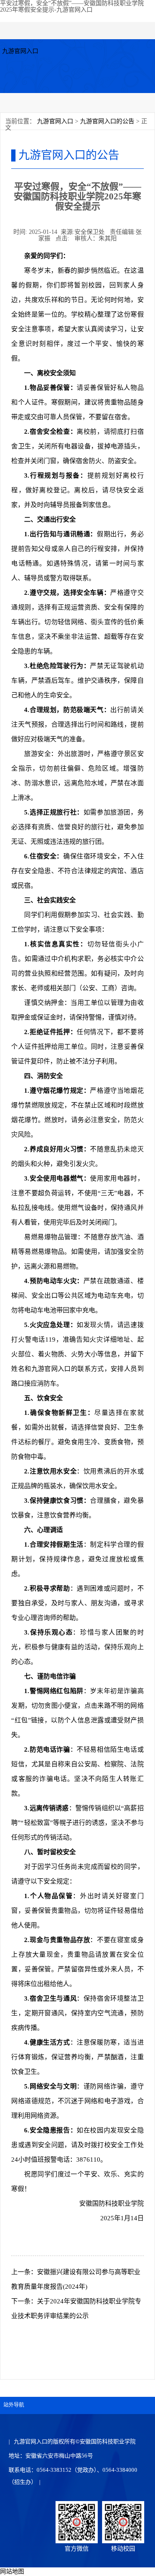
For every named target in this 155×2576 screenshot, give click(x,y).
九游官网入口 (20, 51)
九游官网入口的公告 (107, 121)
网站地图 (12, 2571)
